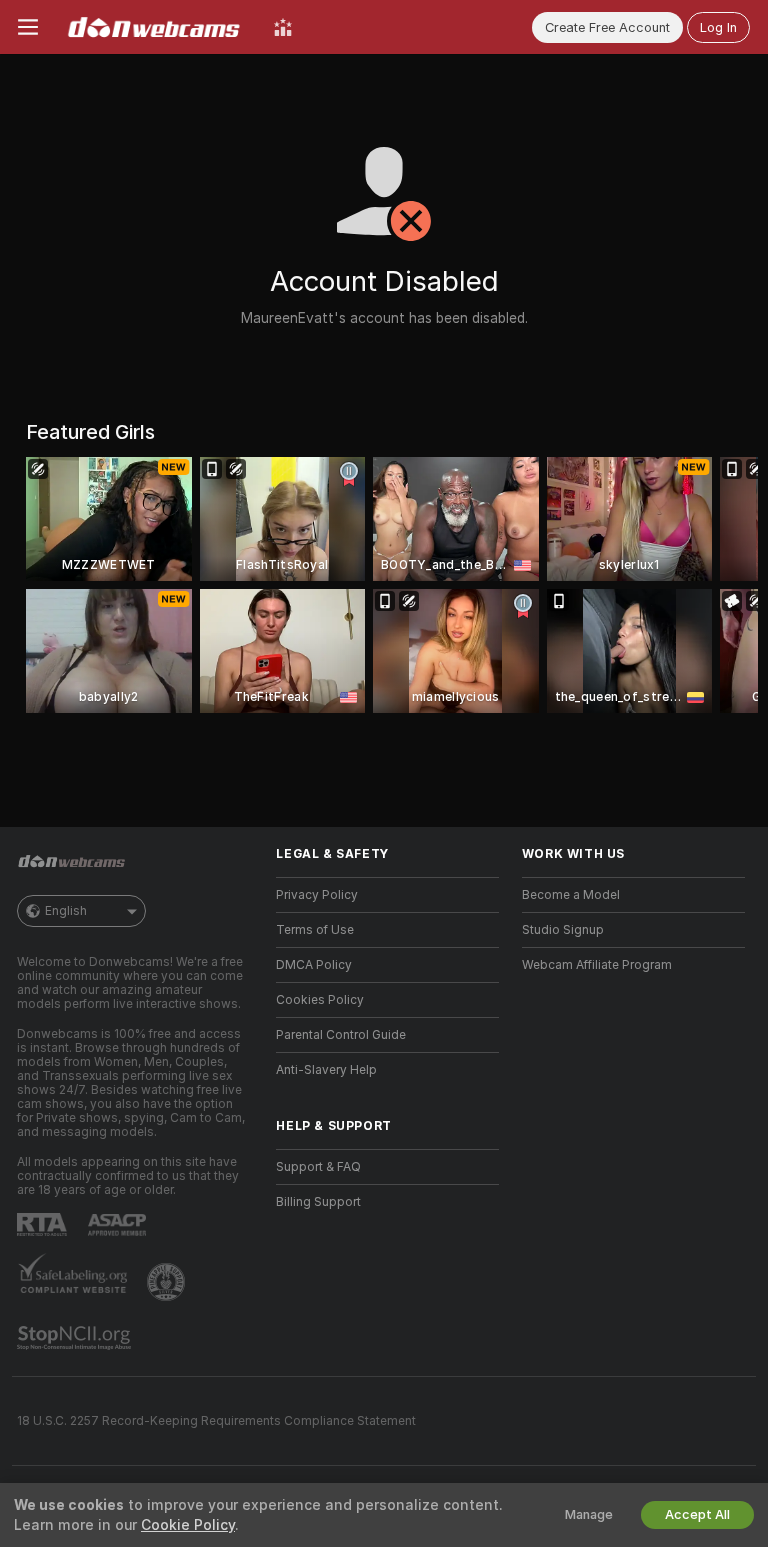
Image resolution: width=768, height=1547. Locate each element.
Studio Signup (563, 930)
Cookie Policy (188, 1525)
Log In (718, 27)
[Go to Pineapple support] (168, 1282)
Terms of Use (315, 930)
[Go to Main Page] (156, 27)
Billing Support (318, 1202)
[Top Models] (283, 27)
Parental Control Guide (341, 1035)
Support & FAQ (318, 1167)
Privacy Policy (317, 895)
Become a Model (571, 895)
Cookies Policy (320, 1000)
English (66, 911)
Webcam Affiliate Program (597, 965)
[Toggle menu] (28, 27)
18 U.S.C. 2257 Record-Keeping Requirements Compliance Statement (216, 1421)
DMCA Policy (314, 965)
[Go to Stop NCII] (76, 1338)
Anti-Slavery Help (326, 1070)
